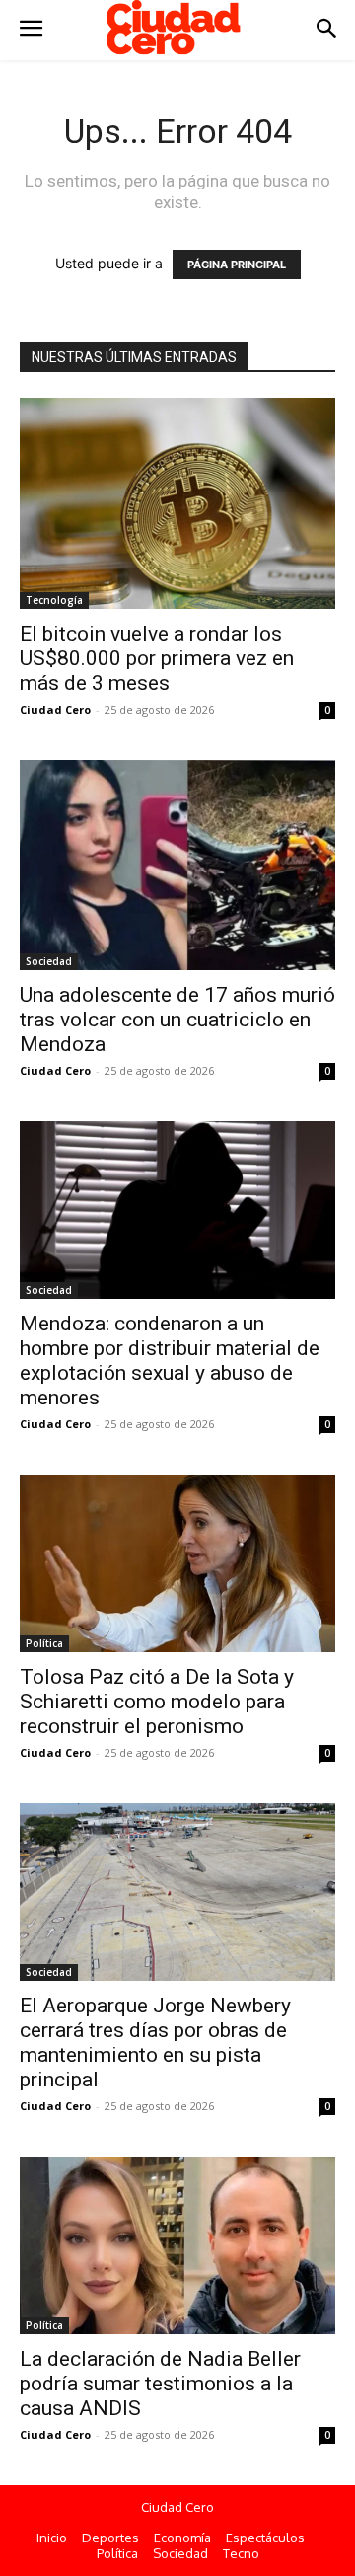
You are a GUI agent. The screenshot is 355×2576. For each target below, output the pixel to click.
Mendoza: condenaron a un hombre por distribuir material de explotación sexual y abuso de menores (170, 1361)
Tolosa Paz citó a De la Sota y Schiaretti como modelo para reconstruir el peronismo (157, 1702)
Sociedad (49, 961)
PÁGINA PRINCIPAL (237, 265)
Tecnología (54, 600)
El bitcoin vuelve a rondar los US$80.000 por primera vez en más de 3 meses (157, 658)
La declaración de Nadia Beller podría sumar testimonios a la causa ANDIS (160, 2384)
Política (44, 1643)
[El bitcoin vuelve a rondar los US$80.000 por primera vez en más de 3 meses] (177, 503)
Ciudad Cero (55, 709)
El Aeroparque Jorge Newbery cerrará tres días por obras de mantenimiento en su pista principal (155, 2043)
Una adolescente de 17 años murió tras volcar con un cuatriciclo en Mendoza (177, 1020)
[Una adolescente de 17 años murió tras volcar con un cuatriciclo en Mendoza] (177, 865)
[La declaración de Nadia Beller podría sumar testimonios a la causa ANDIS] (177, 2245)
